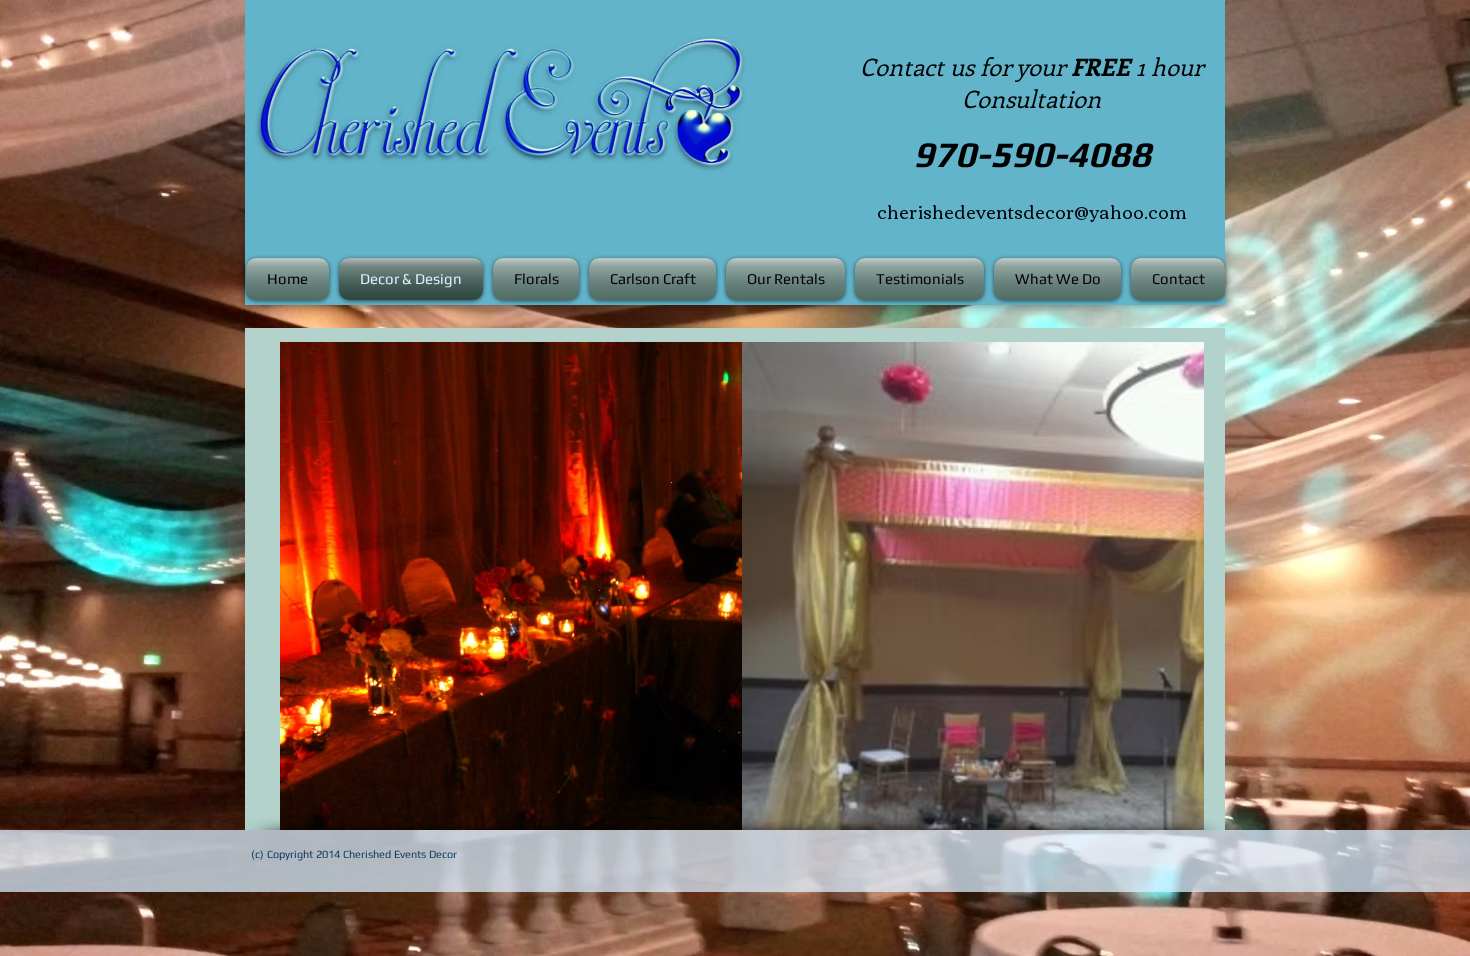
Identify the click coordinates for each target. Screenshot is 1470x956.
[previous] (316, 596)
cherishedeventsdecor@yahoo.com (1032, 211)
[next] (1167, 596)
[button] (511, 586)
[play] (1161, 812)
